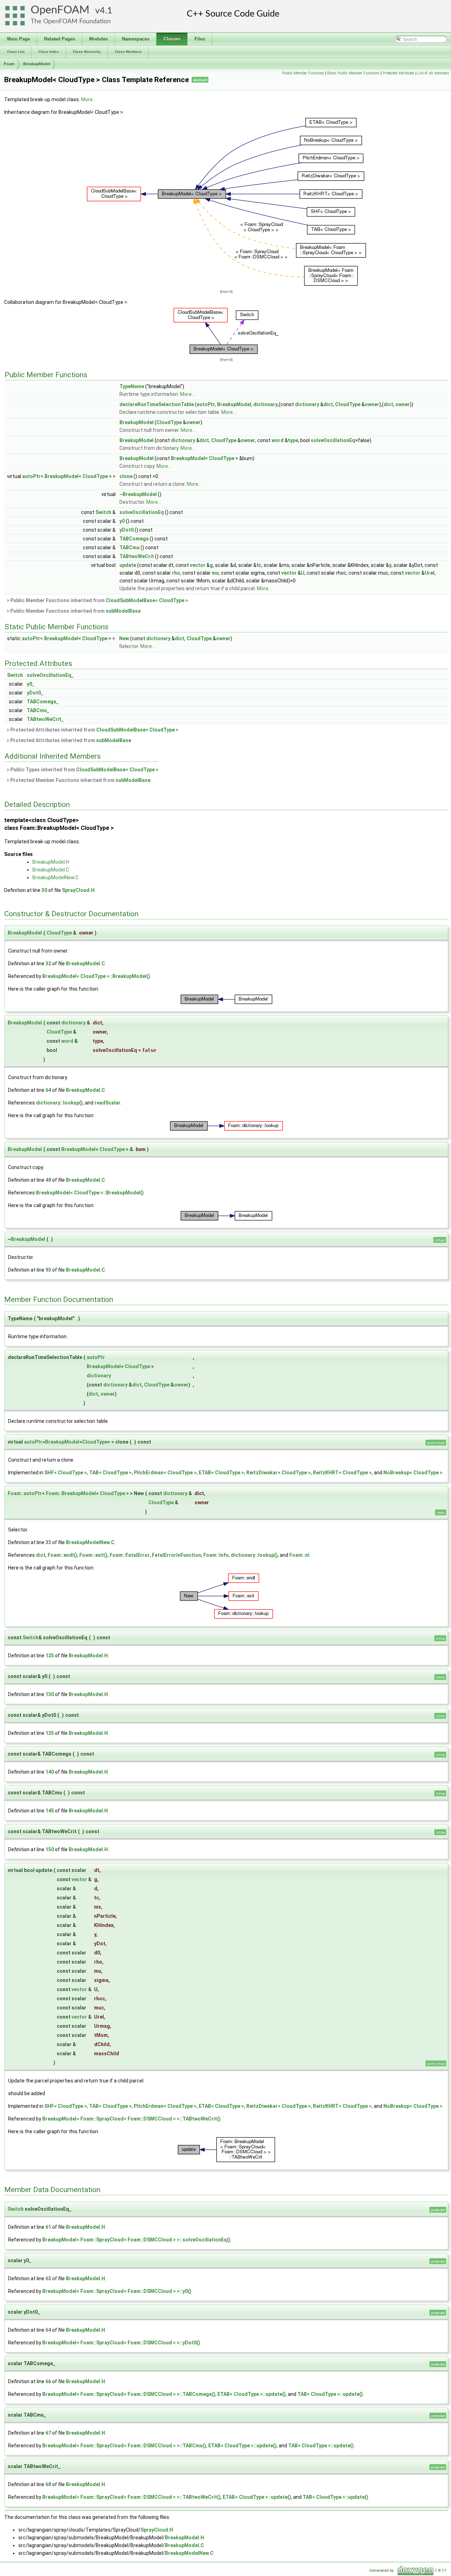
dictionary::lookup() (59, 1103)
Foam (9, 64)
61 (48, 2227)
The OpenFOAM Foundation (71, 21)
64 (48, 1090)
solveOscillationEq (333, 440)
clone (126, 476)
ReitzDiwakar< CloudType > (279, 1473)
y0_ (31, 684)
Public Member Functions (303, 73)
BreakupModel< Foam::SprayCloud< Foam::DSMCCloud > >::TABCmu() (124, 2446)
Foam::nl (299, 1555)
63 (48, 2278)
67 (48, 2433)
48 (48, 1180)
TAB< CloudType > (110, 1473)
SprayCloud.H (78, 890)
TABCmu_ (38, 710)
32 (48, 963)
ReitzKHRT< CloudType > (342, 1473)
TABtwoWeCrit (137, 556)
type (293, 440)
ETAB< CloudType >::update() (252, 2394)
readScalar (107, 1103)
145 (50, 1811)
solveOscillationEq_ (50, 675)
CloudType (348, 404)
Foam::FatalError (130, 1555)
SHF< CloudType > (66, 1473)
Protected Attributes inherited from (94, 730)
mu (215, 573)
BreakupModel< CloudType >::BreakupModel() (96, 976)
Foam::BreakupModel (71, 1493)
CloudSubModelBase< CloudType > (147, 600)
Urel (430, 573)
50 (44, 890)
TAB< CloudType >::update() (330, 2394)
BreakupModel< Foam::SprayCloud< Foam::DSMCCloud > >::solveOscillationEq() (136, 2240)
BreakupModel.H (51, 862)
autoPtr (206, 404)
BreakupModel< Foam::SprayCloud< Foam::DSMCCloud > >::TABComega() (129, 2394)
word (278, 440)
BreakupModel (37, 64)
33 (48, 1542)
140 (50, 1772)
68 (48, 2484)
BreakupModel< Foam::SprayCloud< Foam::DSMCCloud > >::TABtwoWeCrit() (131, 2119)
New (124, 638)
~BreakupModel (138, 494)
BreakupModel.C (51, 870)
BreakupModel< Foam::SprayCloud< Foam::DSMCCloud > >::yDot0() (121, 2343)
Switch (103, 512)
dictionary (265, 404)
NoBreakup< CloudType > (413, 1473)
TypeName (132, 386)
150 (50, 1849)
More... (88, 99)
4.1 (106, 11)
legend (226, 291)
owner (372, 404)
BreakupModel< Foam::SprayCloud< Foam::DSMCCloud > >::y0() (117, 2291)
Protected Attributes (399, 73)
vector (198, 565)
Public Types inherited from (84, 770)
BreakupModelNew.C (55, 877)
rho (176, 573)
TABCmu (129, 547)
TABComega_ (43, 702)
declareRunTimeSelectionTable (157, 404)
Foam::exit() (93, 1555)
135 (50, 1733)
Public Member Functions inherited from (99, 600)
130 (50, 1694)
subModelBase (123, 611)
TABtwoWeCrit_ (45, 719)
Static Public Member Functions (353, 73)
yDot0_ (35, 693)
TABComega (134, 539)
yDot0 (126, 530)
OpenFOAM (60, 10)
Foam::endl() (62, 1555)
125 (50, 1656)
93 (48, 1270)
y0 (122, 521)
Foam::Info (216, 1555)
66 (48, 2381)
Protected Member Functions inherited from (80, 780)
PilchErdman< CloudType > (165, 1473)
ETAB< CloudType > (221, 1473)
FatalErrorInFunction (177, 1555)
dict (328, 404)
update (128, 565)
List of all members (433, 73)
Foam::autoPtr (25, 1493)
